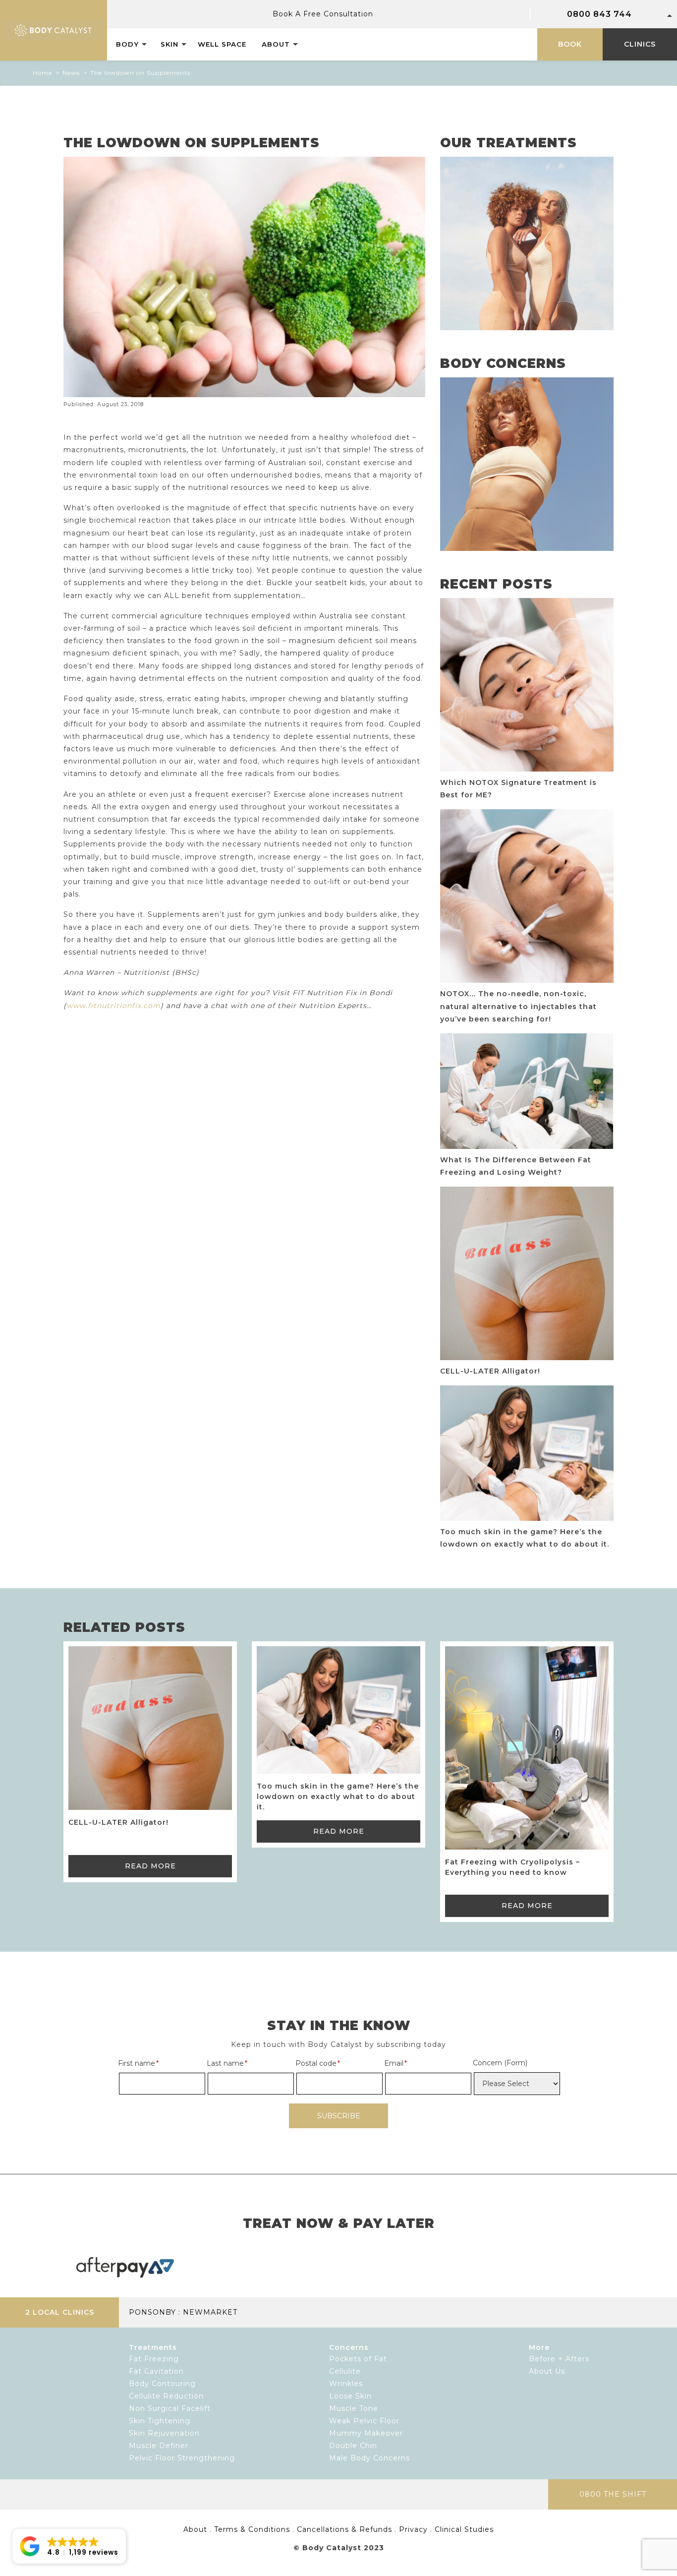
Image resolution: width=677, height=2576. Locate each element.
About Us (547, 2371)
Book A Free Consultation (323, 14)
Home (42, 73)
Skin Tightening (160, 2421)
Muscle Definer (159, 2446)
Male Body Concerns (369, 2458)
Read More (150, 1866)
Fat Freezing (154, 2359)
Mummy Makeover (366, 2433)
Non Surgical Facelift (170, 2408)
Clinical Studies (464, 2529)
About (276, 44)
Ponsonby (152, 2312)
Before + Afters (559, 2359)
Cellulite (345, 2371)
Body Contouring (162, 2384)
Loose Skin (350, 2396)
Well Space (222, 44)
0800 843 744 (599, 14)
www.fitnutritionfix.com (113, 1006)
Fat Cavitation (156, 2371)
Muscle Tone (354, 2408)
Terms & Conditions (252, 2529)
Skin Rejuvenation (164, 2433)
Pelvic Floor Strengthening (182, 2458)
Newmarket (210, 2312)
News (71, 73)
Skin (169, 44)
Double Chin (353, 2446)
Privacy (413, 2529)
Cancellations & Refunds (344, 2529)
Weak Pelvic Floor (364, 2421)
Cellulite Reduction (166, 2396)
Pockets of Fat (358, 2359)
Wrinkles (346, 2384)
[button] (69, 2546)
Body (127, 44)
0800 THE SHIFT (613, 2494)
